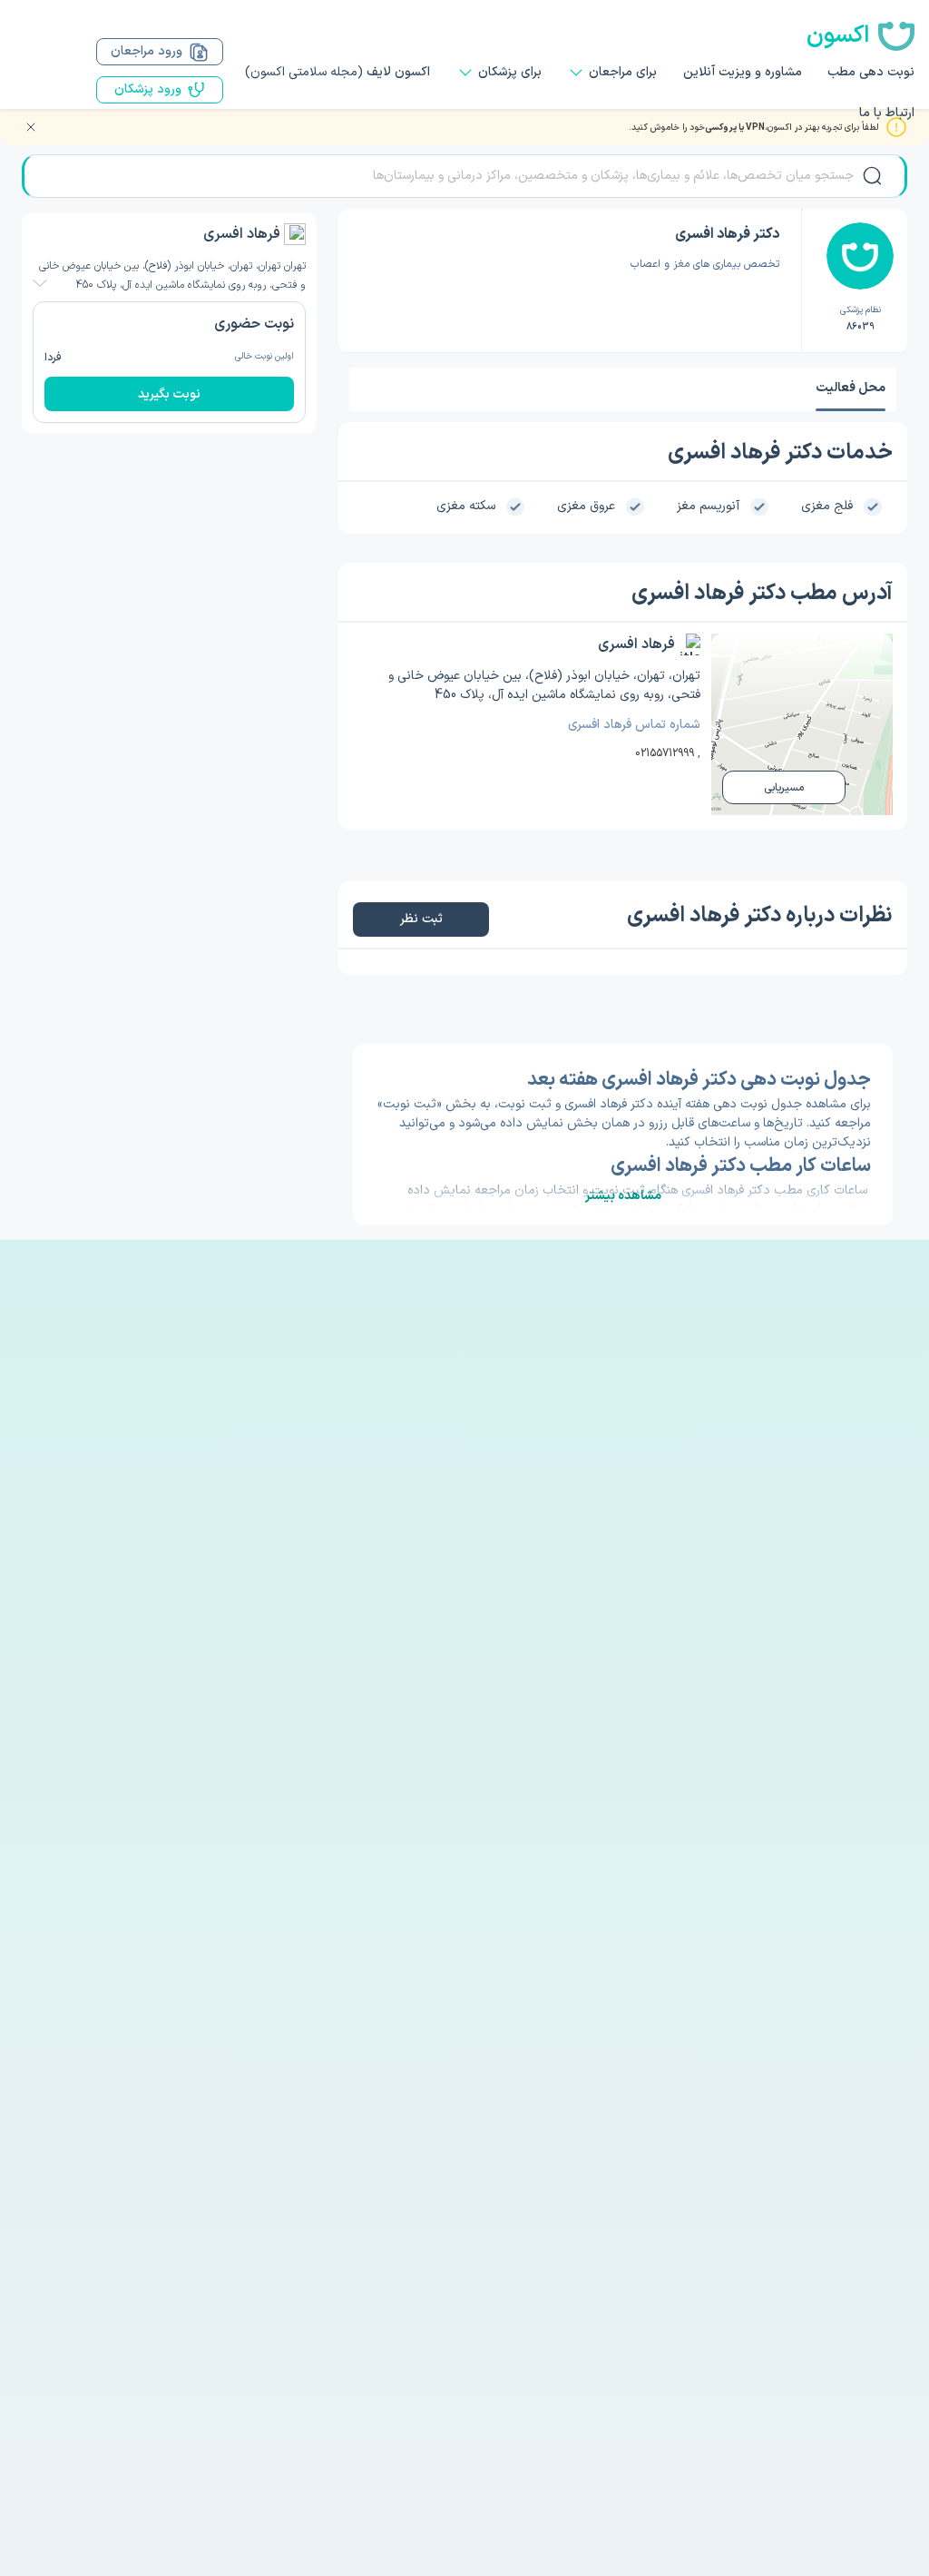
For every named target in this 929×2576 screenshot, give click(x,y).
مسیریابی (784, 788)
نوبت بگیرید (169, 394)
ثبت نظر (421, 919)
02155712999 (665, 753)
